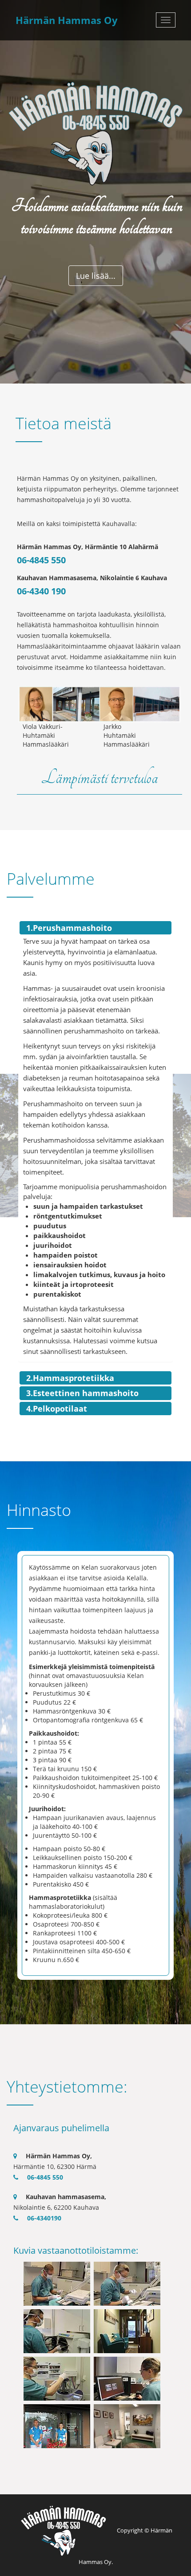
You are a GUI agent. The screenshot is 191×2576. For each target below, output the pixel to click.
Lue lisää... (96, 276)
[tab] (95, 928)
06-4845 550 (41, 560)
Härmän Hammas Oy (67, 20)
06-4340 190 (41, 591)
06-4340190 (44, 2218)
